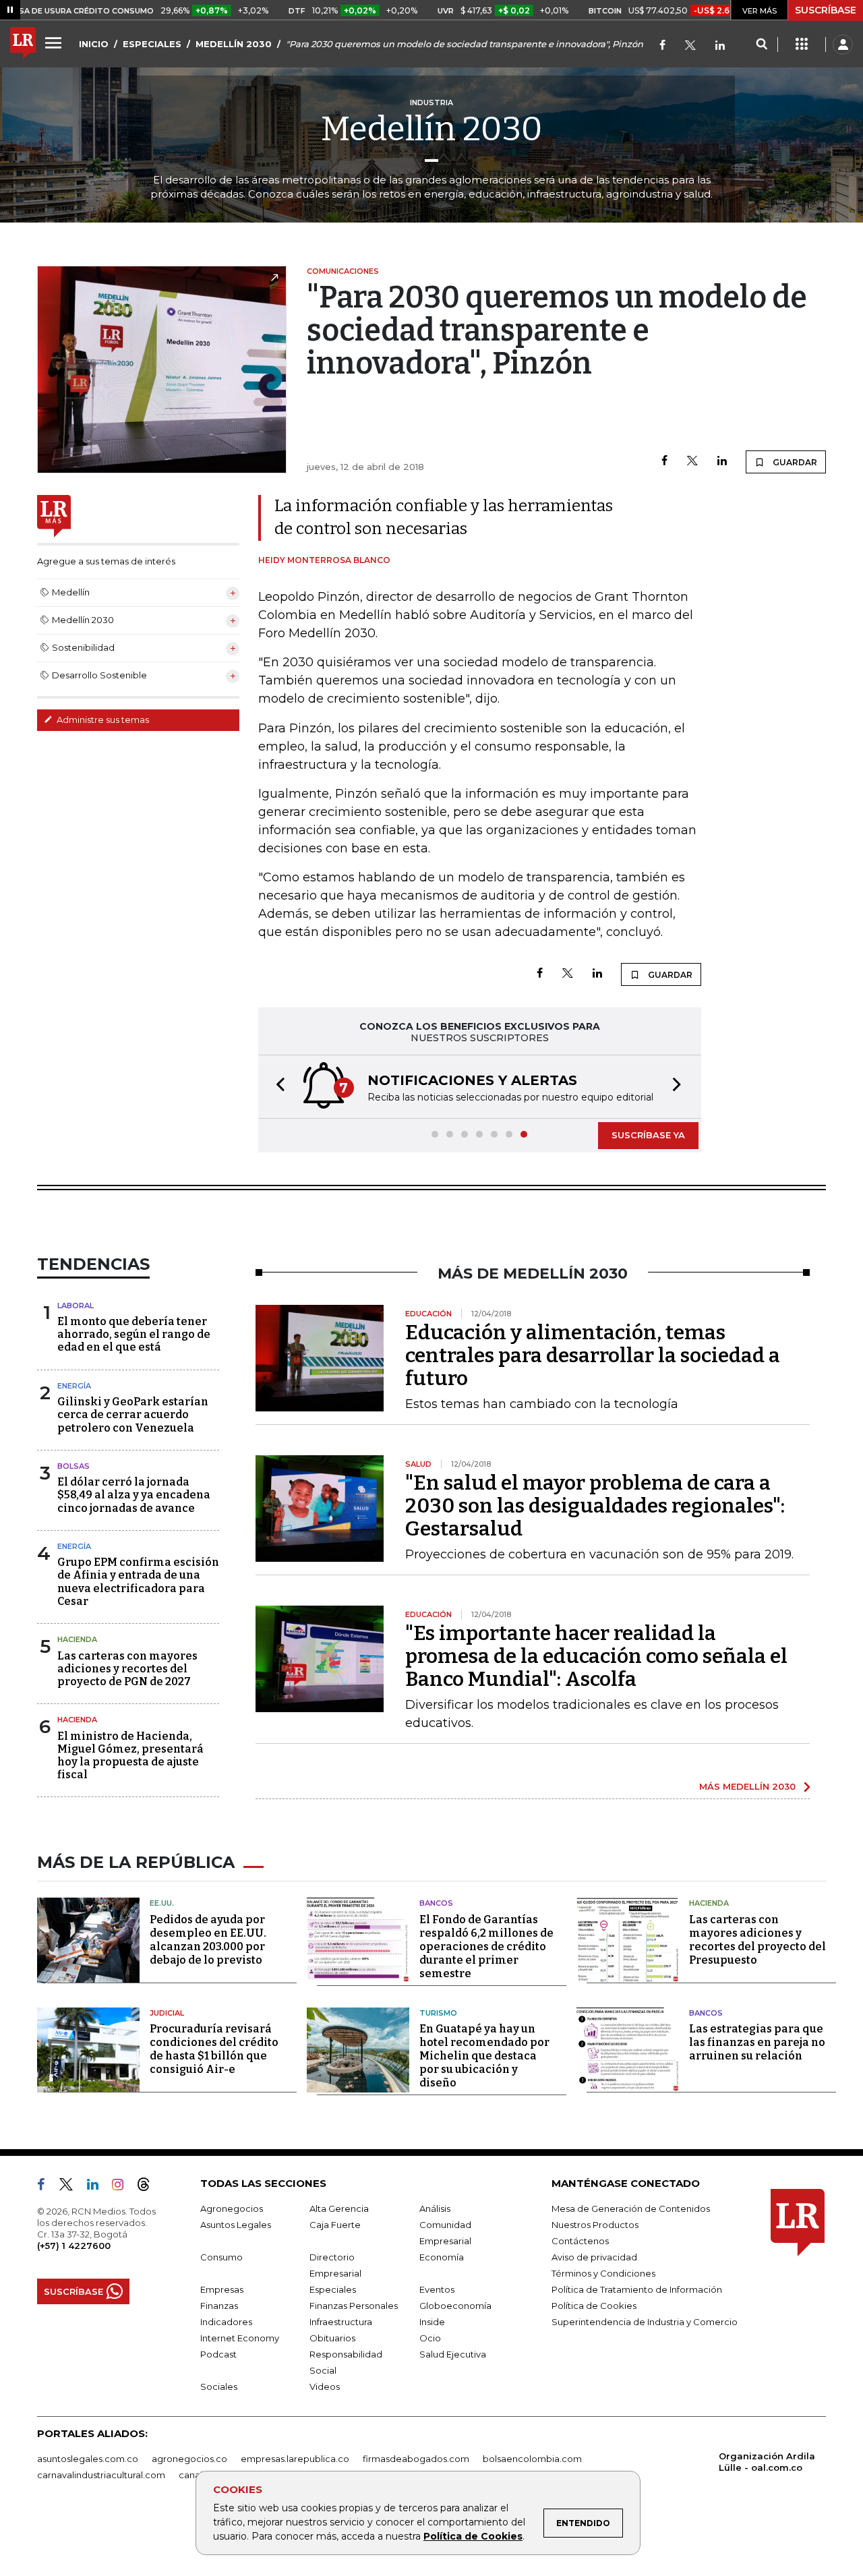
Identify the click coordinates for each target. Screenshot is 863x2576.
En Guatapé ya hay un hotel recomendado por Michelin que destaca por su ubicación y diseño (484, 2056)
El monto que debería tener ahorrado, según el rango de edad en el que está (134, 1334)
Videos (325, 2387)
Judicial (167, 2013)
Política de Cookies (473, 2536)
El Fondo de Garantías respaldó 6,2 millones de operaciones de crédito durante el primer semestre (486, 1946)
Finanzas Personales (354, 2306)
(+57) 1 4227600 (74, 2246)
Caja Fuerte (335, 2225)
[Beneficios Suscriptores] (802, 45)
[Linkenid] (720, 46)
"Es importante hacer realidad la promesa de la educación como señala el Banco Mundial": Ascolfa (596, 1656)
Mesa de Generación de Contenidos (631, 2208)
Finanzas (219, 2306)
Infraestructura (341, 2322)
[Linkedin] (722, 462)
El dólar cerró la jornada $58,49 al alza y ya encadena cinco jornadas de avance (134, 1495)
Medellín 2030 (432, 129)
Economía (442, 2257)
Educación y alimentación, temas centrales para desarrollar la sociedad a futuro (593, 1355)
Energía (74, 1386)
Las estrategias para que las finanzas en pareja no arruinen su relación (757, 2042)
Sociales (219, 2387)
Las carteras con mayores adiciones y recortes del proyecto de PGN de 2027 (127, 1669)
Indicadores (226, 2322)
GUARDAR (794, 462)
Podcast (218, 2354)
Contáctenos (580, 2241)
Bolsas (73, 1466)
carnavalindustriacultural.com (101, 2475)
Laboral (76, 1306)
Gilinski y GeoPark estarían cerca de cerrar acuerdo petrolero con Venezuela (133, 1414)
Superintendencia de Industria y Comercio (645, 2322)
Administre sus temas (102, 720)
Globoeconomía (455, 2306)
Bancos (436, 1903)
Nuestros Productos (595, 2225)
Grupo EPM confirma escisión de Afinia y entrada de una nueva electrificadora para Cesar (138, 1582)
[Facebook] (662, 46)
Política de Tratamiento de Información (637, 2289)
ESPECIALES (152, 44)
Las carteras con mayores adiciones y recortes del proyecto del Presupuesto (757, 1940)
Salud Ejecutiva (453, 2354)
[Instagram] (123, 2187)
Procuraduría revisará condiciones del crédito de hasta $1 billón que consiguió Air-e (214, 2049)
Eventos (437, 2289)
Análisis (435, 2208)
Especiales (333, 2289)
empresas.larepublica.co (295, 2459)
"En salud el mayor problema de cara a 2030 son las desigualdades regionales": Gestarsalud (595, 1506)
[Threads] (149, 2187)
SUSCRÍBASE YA (648, 1135)
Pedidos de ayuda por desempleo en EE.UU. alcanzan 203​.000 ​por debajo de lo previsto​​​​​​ (208, 1940)
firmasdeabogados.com (416, 2459)
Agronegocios (232, 2208)
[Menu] (55, 42)
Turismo (438, 2013)
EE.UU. (162, 1903)
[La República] (23, 45)
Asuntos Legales (236, 2225)
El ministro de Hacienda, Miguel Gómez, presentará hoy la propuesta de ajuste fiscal (130, 1756)
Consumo (221, 2257)
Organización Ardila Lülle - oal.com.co (767, 2462)
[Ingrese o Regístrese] (843, 45)
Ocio (430, 2338)
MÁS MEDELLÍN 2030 (747, 1786)
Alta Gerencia (339, 2208)
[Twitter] (690, 46)
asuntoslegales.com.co (88, 2459)
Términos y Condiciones (603, 2273)
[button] (276, 1087)
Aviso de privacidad (594, 2257)
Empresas (222, 2289)
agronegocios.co (189, 2459)
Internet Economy (240, 2338)
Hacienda (77, 1639)
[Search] (762, 45)
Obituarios (332, 2338)
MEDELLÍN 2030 (234, 44)
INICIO (94, 44)
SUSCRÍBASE (826, 10)
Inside (432, 2322)
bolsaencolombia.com (532, 2459)
